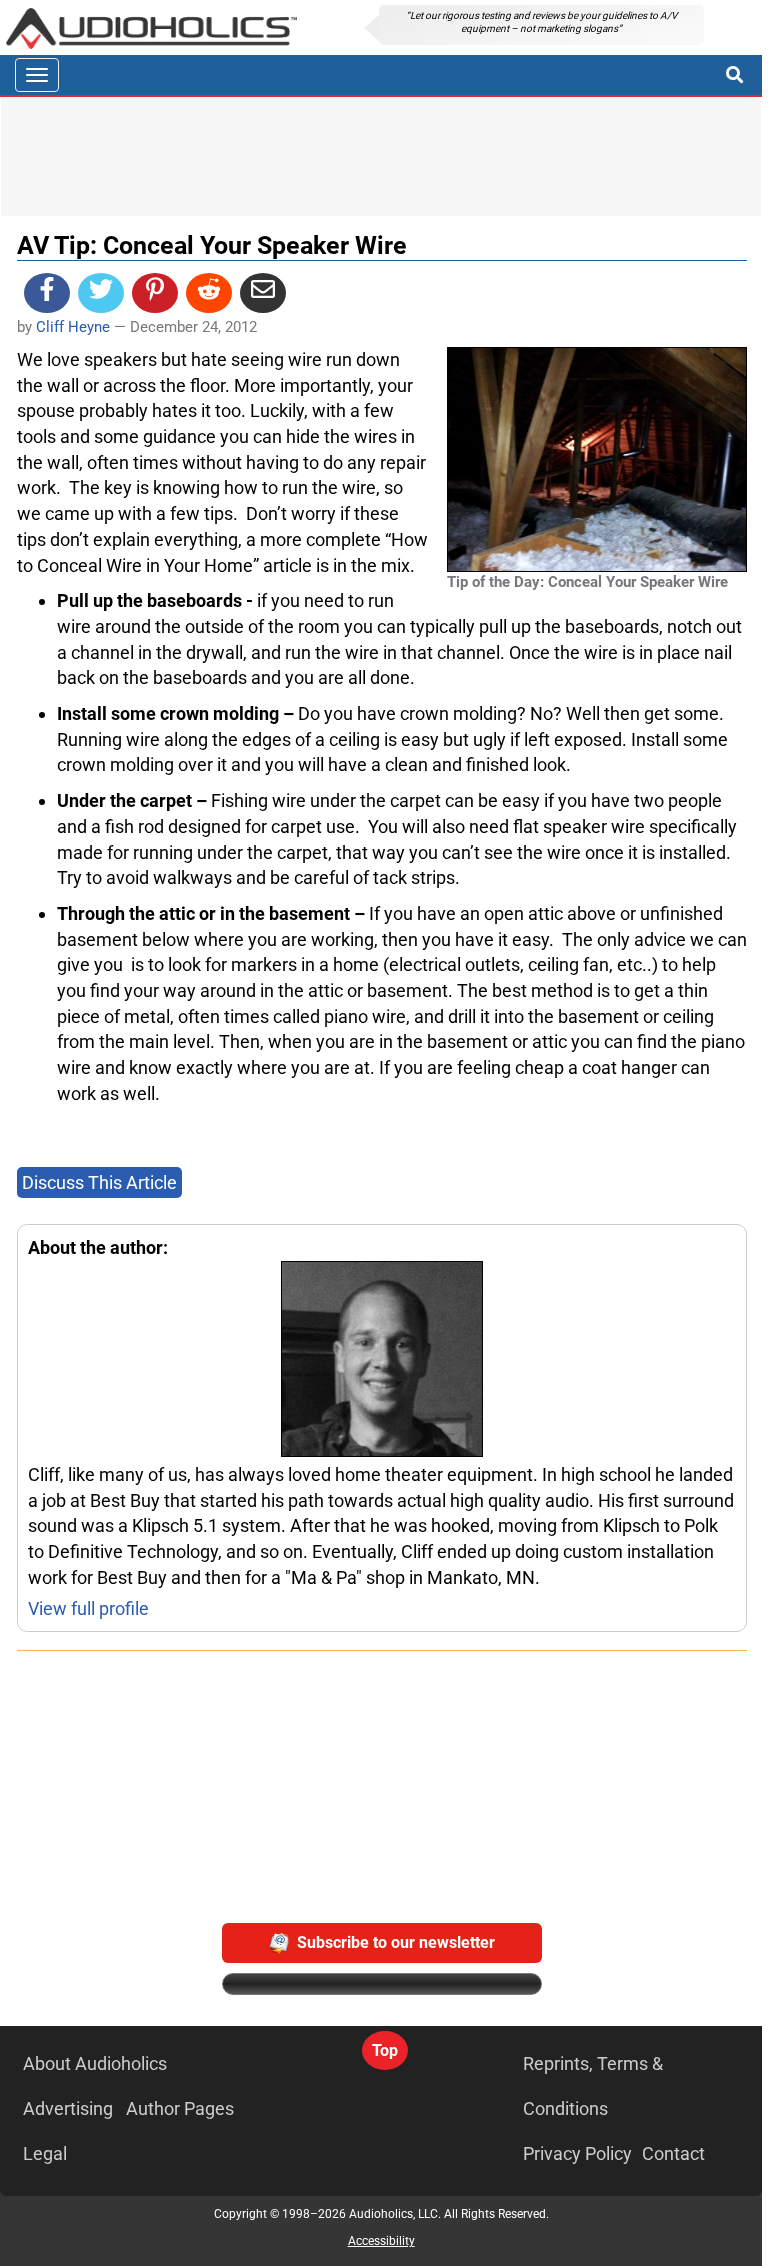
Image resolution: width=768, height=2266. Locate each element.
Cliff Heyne (73, 327)
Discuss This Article (99, 1182)
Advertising (68, 2108)
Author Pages (180, 2108)
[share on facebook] (47, 293)
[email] (263, 293)
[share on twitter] (101, 293)
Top (385, 2050)
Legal (45, 2153)
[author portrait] (382, 1361)
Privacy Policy (577, 2153)
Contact (673, 2153)
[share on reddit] (209, 293)
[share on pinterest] (155, 293)
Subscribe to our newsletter (396, 1942)
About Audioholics (95, 2063)
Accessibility (381, 2241)
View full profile (88, 1608)
